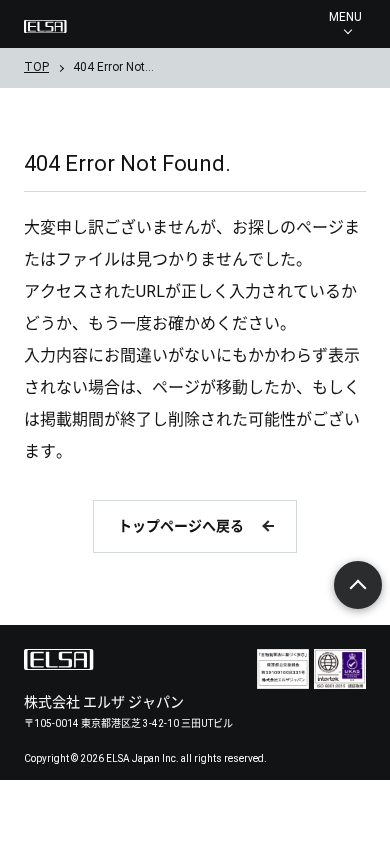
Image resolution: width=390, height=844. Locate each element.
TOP (36, 67)
